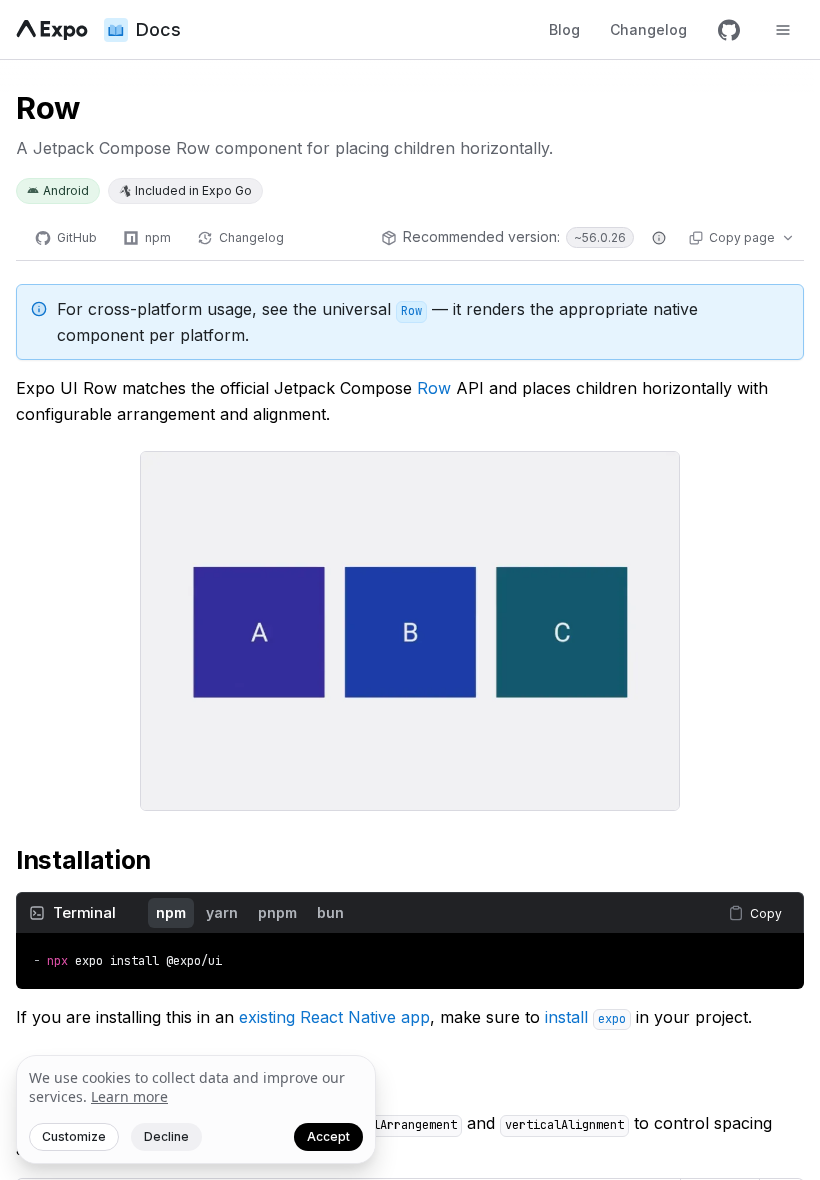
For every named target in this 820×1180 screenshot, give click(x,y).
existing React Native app (334, 1017)
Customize (74, 1136)
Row (434, 388)
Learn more (129, 1096)
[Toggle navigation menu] (783, 30)
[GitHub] (729, 30)
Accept (328, 1136)
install (585, 1017)
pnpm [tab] (277, 912)
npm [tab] (171, 912)
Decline (166, 1136)
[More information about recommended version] (659, 238)
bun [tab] (330, 912)
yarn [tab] (222, 912)
